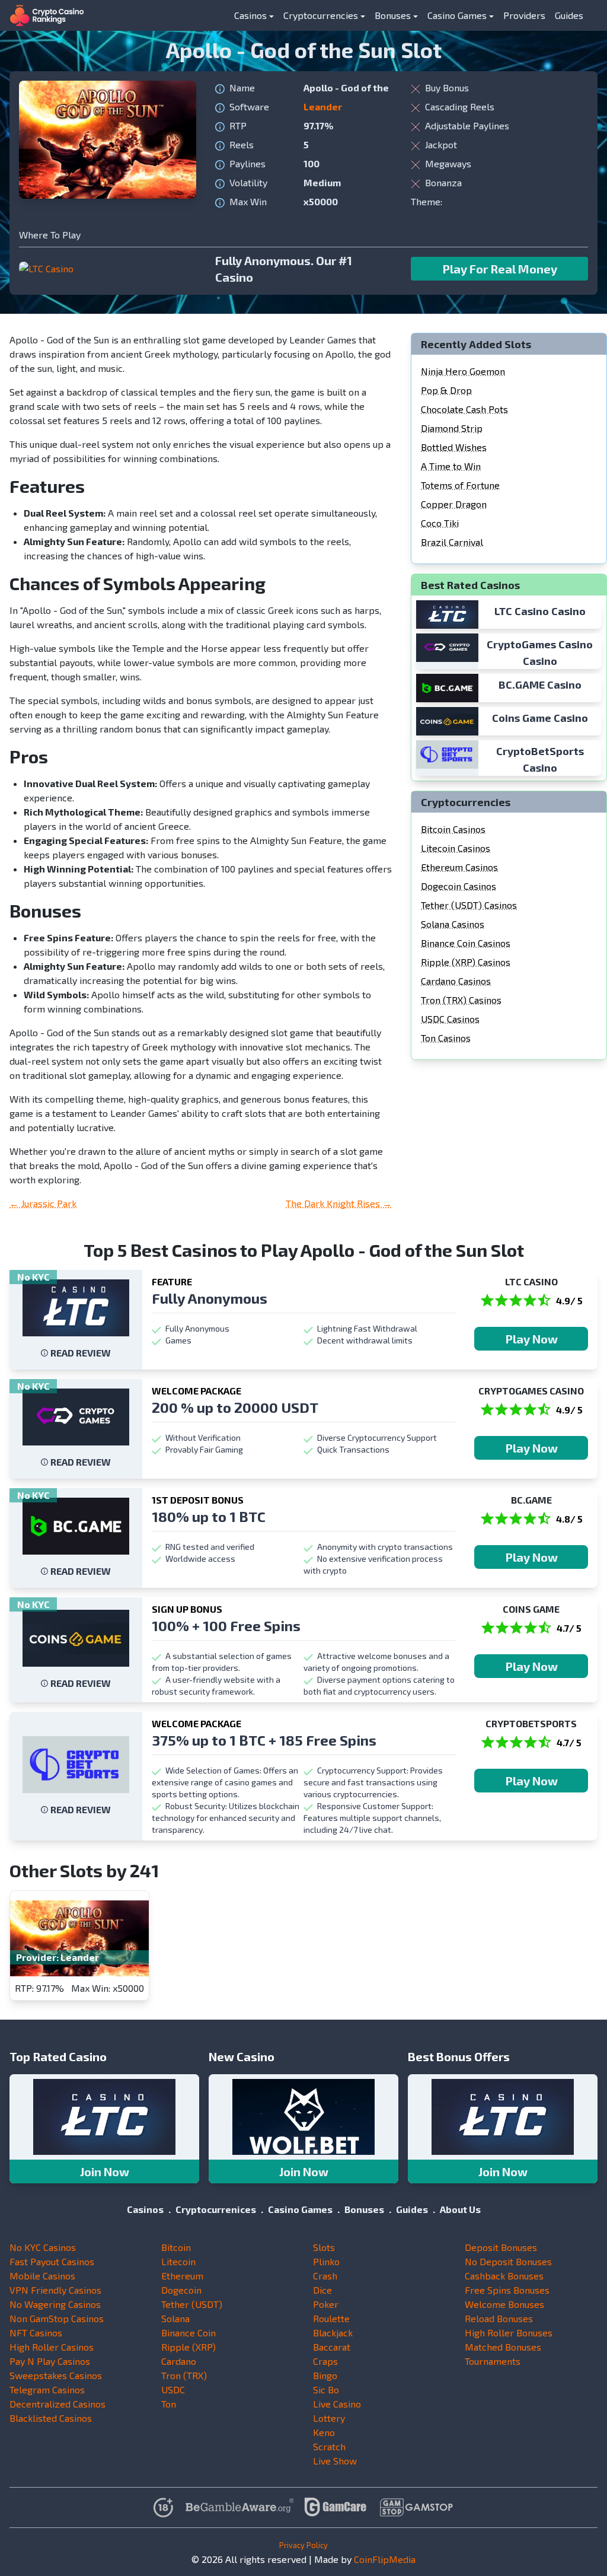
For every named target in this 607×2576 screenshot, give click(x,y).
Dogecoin (181, 2290)
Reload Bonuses (499, 2318)
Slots (324, 2247)
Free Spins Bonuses (507, 2290)
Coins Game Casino (540, 718)
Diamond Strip (452, 428)
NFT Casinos (36, 2333)
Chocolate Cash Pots (464, 409)
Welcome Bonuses (504, 2304)
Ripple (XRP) (189, 2347)
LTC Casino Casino (540, 611)
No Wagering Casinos (55, 2304)
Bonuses (393, 15)
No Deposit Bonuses (508, 2261)
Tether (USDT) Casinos (469, 905)
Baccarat (332, 2347)
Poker (326, 2304)
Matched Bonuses (503, 2347)
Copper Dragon (454, 504)
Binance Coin (189, 2333)
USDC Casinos (450, 1019)
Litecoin (178, 2261)
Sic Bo (326, 2389)
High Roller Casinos (52, 2347)
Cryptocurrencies (321, 15)
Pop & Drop (446, 390)
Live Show (335, 2461)
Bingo (325, 2375)
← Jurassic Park (43, 1203)
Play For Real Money (500, 269)
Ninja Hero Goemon (463, 371)
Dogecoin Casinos (459, 886)
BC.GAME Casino (540, 684)
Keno (324, 2432)
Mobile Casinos (42, 2276)
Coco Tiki (440, 523)
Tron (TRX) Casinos (461, 1000)
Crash (325, 2276)
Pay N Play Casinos (50, 2361)
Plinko (326, 2261)
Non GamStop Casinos (57, 2318)
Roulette (331, 2318)
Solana (175, 2318)
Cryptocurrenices (216, 2209)
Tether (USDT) (192, 2304)
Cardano (179, 2361)
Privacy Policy (303, 2545)
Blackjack (333, 2333)
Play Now (531, 1339)
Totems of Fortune (460, 485)
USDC (173, 2389)
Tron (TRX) (184, 2375)
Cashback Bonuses (504, 2276)
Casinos (250, 15)
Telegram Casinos (47, 2389)
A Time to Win (451, 466)
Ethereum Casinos (459, 867)
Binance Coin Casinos (466, 943)
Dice (322, 2290)
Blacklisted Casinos (51, 2418)
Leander (323, 106)
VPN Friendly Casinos (55, 2290)
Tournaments (493, 2361)
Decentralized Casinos (57, 2404)
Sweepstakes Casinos (56, 2375)
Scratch (329, 2446)
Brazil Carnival (452, 542)
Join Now (105, 2171)
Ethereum (182, 2276)
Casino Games (457, 15)
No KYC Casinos (43, 2247)
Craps (325, 2361)
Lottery (329, 2418)
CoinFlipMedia (385, 2559)
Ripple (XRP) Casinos (466, 962)
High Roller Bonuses (509, 2333)
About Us (460, 2209)
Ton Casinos (446, 1038)
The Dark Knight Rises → (339, 1203)
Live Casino (337, 2404)
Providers (524, 15)
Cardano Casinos (456, 981)
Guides (569, 15)
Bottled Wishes (454, 447)
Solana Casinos (453, 924)
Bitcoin (176, 2247)
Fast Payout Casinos (52, 2261)
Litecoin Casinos (456, 848)
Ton (169, 2404)
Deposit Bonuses (501, 2247)
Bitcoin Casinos (453, 829)
